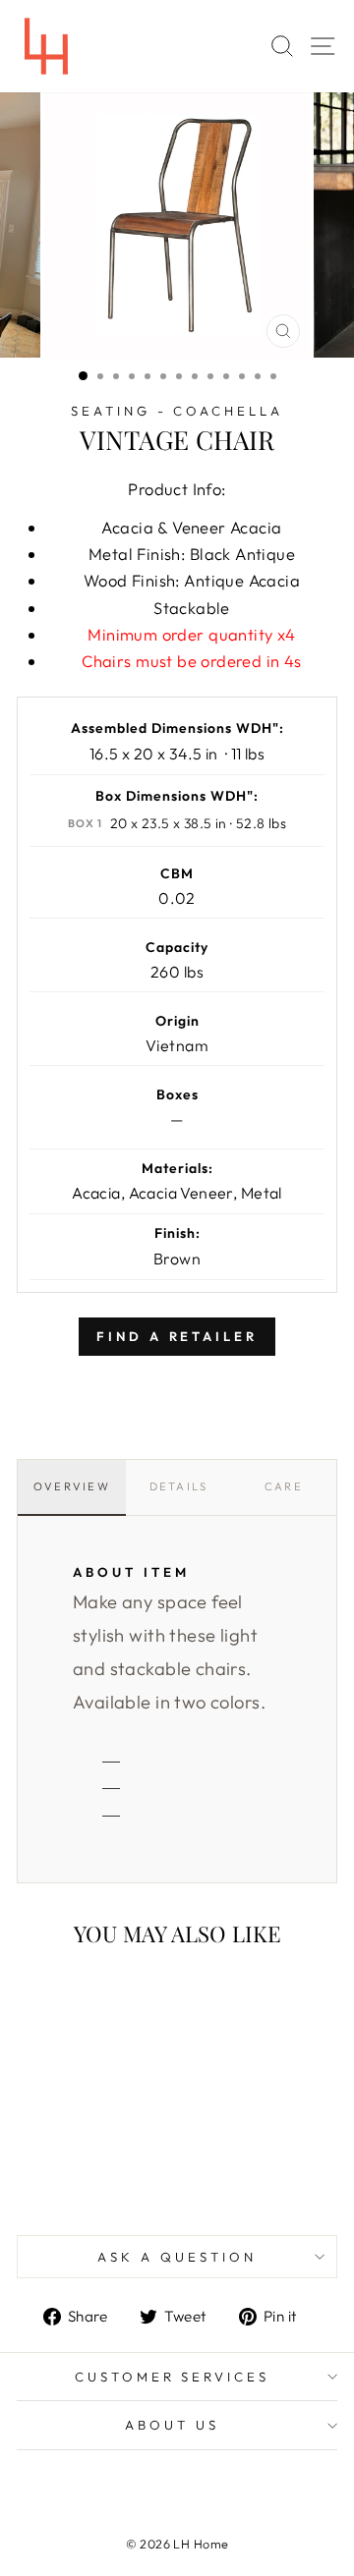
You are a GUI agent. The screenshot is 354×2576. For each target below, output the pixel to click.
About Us (172, 2425)
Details (179, 1486)
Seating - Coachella (177, 411)
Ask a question (177, 2257)
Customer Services (173, 2377)
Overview (72, 1486)
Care (284, 1486)
